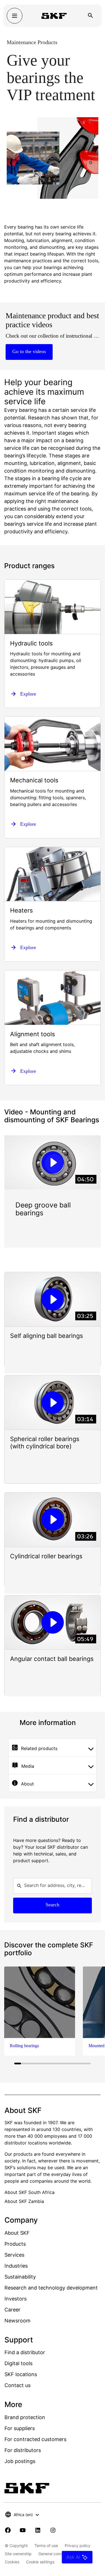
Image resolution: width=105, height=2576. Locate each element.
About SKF (17, 2233)
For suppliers (20, 2428)
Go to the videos (29, 351)
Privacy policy (78, 2545)
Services (14, 2255)
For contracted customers (35, 2439)
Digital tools (18, 2363)
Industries (16, 2266)
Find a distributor (25, 2352)
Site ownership (18, 2554)
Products (15, 2244)
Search (53, 1905)
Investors (16, 2299)
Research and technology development (51, 2288)
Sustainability (20, 2277)
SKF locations (21, 2374)
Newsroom (17, 2321)
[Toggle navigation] (15, 16)
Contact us (17, 2385)
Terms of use (46, 2545)
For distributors (23, 2450)
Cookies (12, 2562)
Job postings (20, 2461)
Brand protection (25, 2417)
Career (12, 2310)
